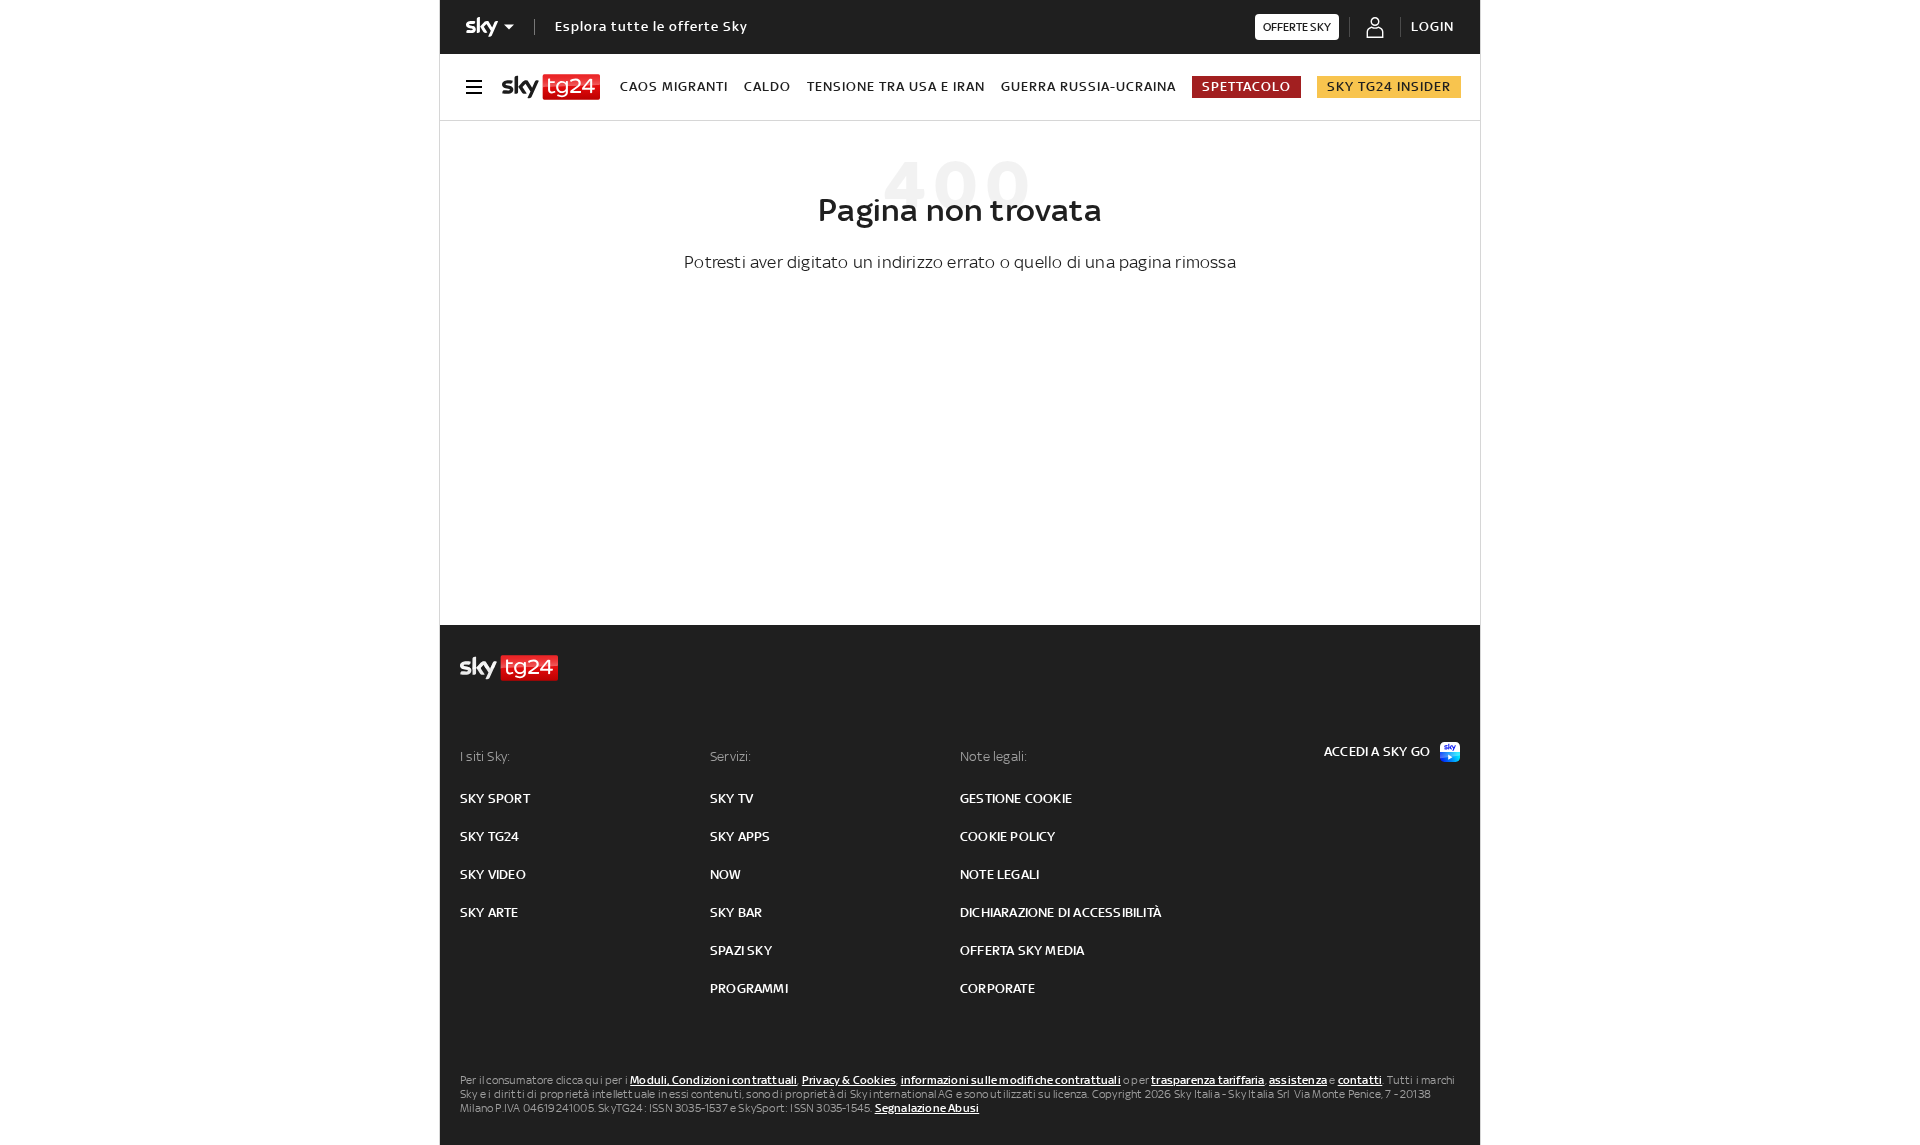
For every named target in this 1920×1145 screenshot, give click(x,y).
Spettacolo (1246, 86)
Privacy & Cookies (849, 1080)
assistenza (1298, 1080)
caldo (767, 86)
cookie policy (1008, 836)
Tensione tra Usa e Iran (896, 86)
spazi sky (741, 950)
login (1432, 26)
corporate (997, 988)
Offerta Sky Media (1022, 950)
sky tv (731, 798)
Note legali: (993, 756)
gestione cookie (1016, 798)
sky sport (495, 798)
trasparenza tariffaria (1207, 1080)
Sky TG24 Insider (1389, 86)
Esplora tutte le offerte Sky (651, 26)
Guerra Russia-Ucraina (1088, 86)
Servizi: (731, 756)
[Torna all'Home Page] (551, 87)
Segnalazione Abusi (927, 1108)
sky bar (736, 912)
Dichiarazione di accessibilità (1060, 912)
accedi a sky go (1377, 751)
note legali (999, 874)
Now (726, 874)
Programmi (749, 988)
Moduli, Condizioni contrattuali (713, 1080)
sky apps (740, 836)
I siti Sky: (485, 756)
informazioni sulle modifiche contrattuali (1011, 1080)
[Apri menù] (474, 87)
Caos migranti (674, 86)
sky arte (489, 912)
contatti (1360, 1080)
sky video (493, 874)
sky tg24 (490, 836)
